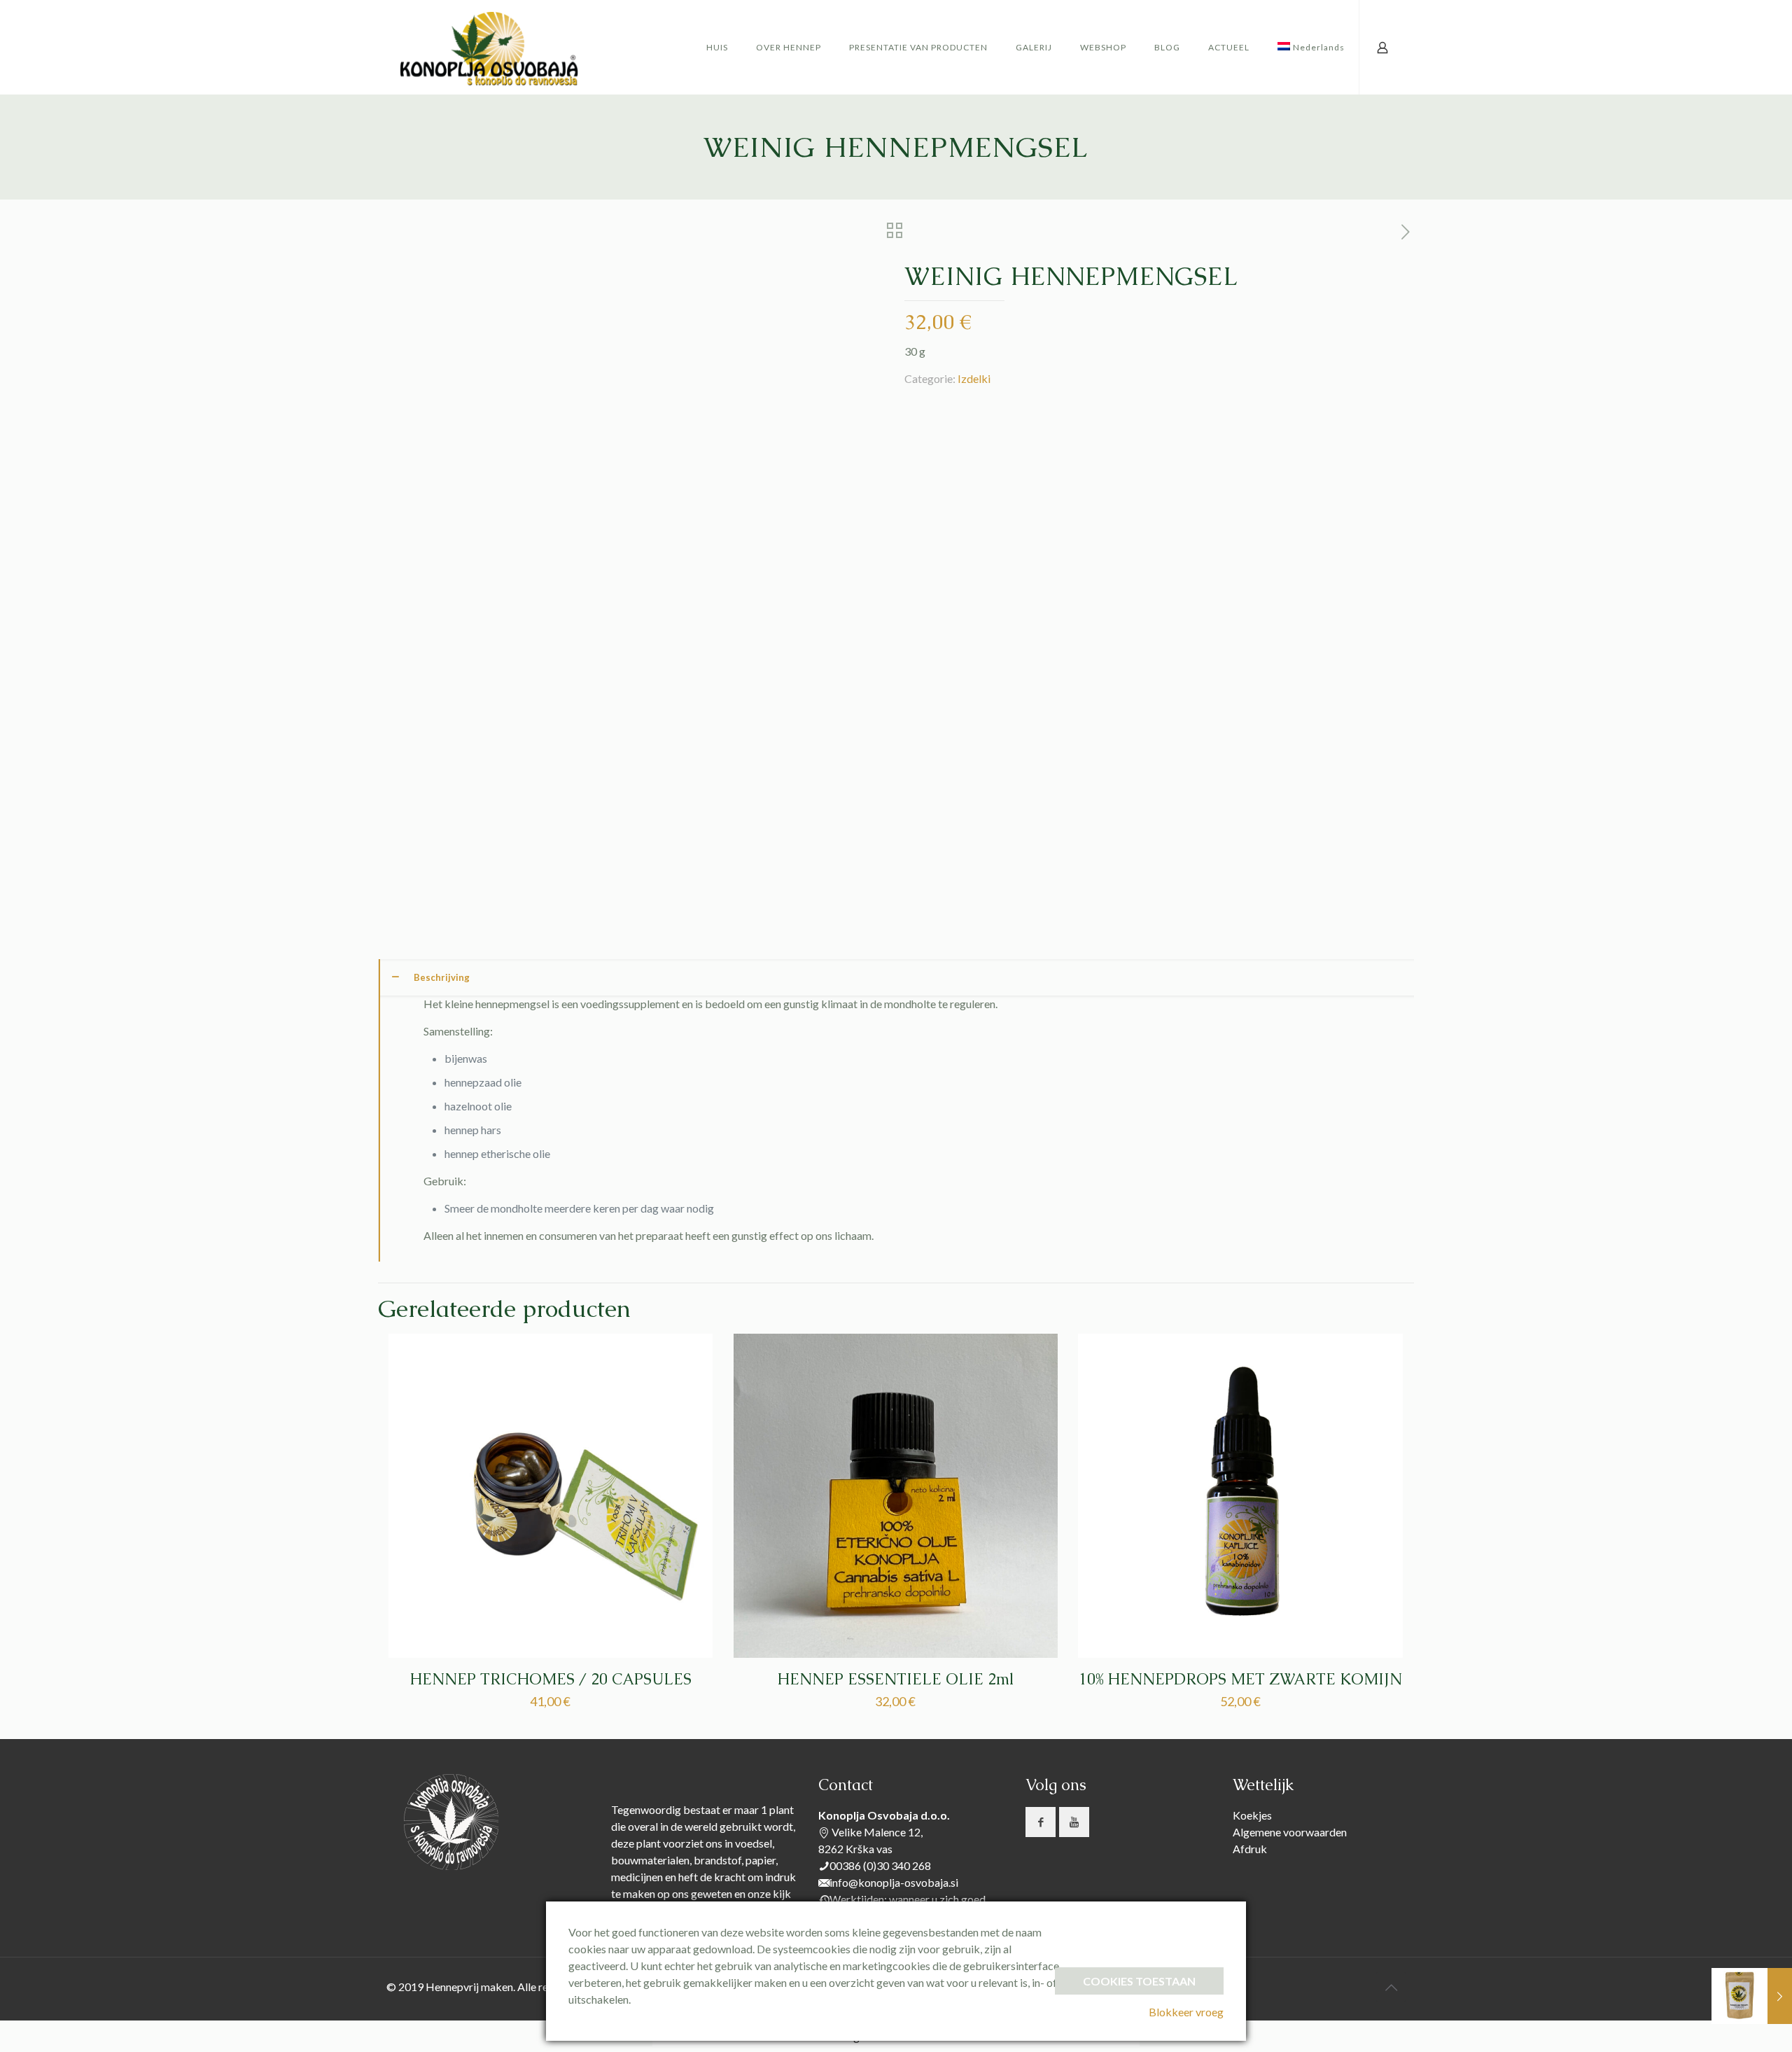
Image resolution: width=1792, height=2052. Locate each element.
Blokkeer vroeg (1186, 2012)
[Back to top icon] (1391, 1987)
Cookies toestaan (1139, 1981)
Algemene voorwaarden (1290, 1832)
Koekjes (1252, 1815)
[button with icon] (1041, 1822)
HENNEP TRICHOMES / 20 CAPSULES (551, 1679)
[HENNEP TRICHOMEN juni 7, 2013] (1752, 1996)
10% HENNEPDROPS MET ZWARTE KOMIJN (1240, 1679)
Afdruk (1250, 1849)
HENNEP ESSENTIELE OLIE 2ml (895, 1679)
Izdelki (974, 378)
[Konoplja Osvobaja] (490, 47)
